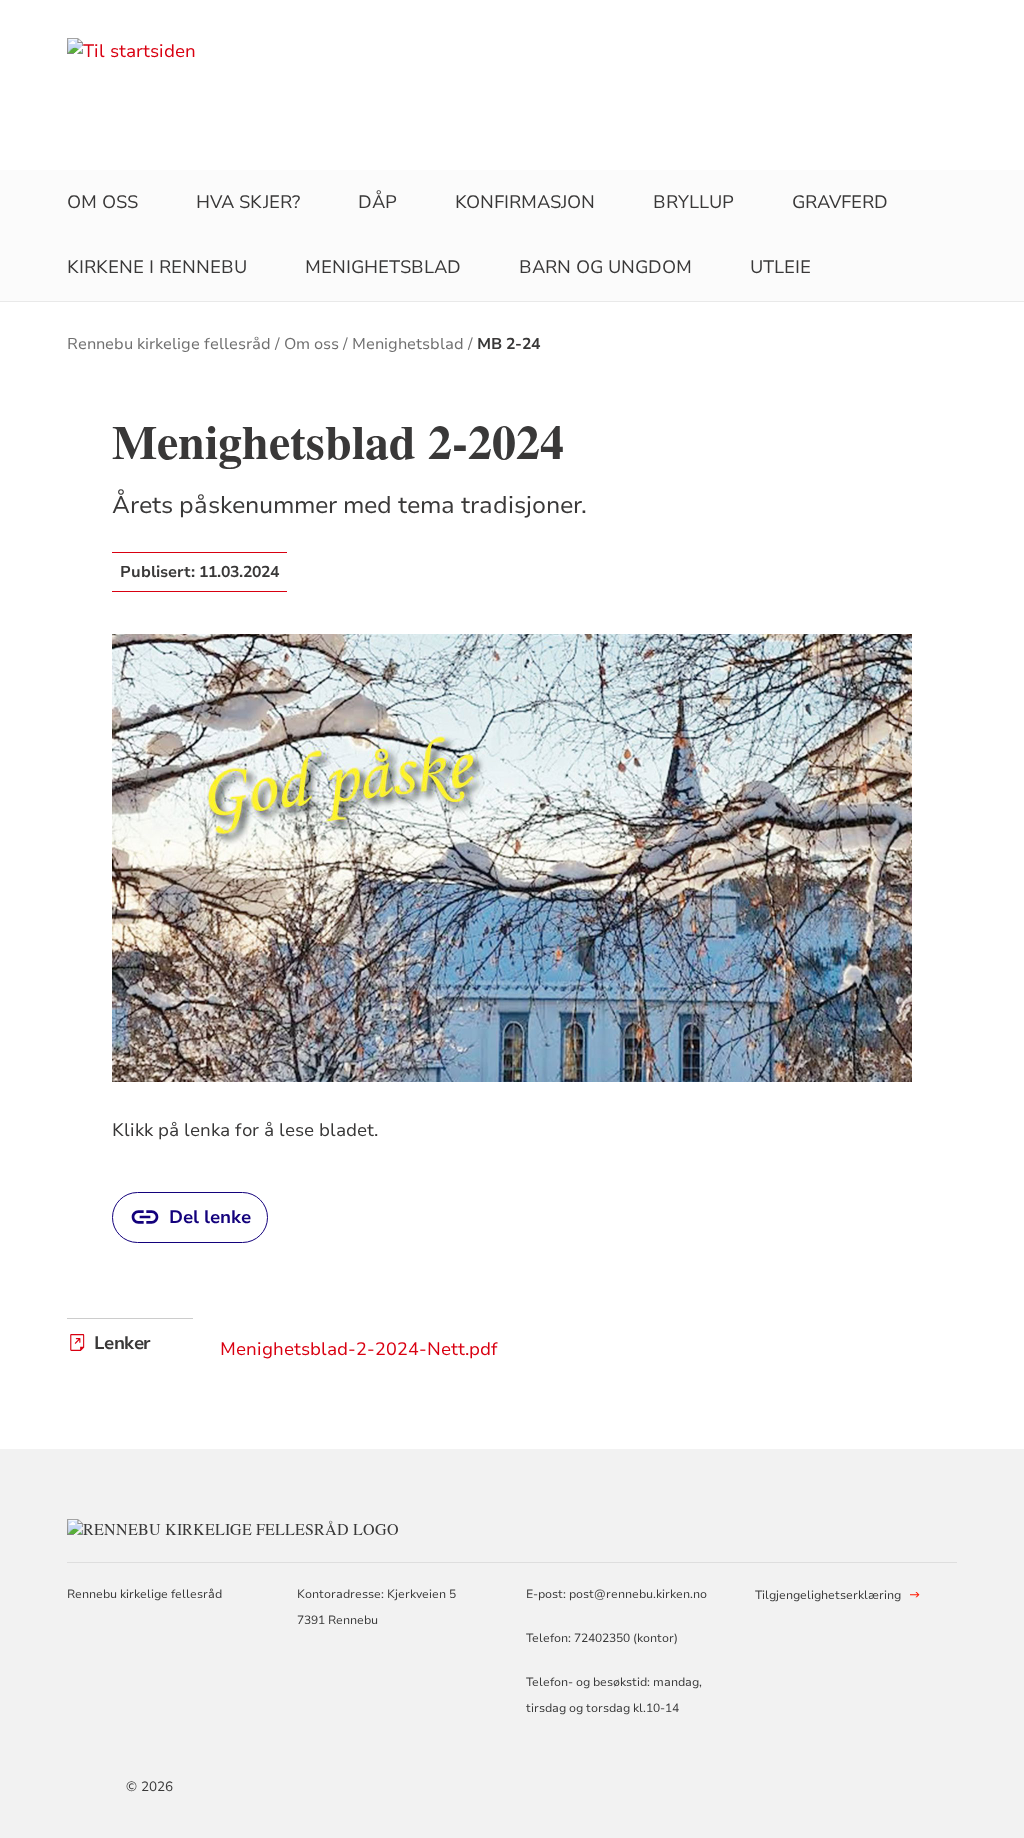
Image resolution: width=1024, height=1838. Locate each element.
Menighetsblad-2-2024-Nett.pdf (359, 1349)
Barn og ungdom (605, 267)
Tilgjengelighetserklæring (828, 1595)
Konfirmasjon (525, 202)
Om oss (102, 202)
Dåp (377, 202)
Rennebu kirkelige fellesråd (169, 344)
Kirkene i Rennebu (157, 267)
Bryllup (693, 202)
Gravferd (840, 202)
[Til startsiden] (131, 50)
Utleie (780, 267)
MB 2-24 (508, 344)
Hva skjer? (248, 202)
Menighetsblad (383, 267)
